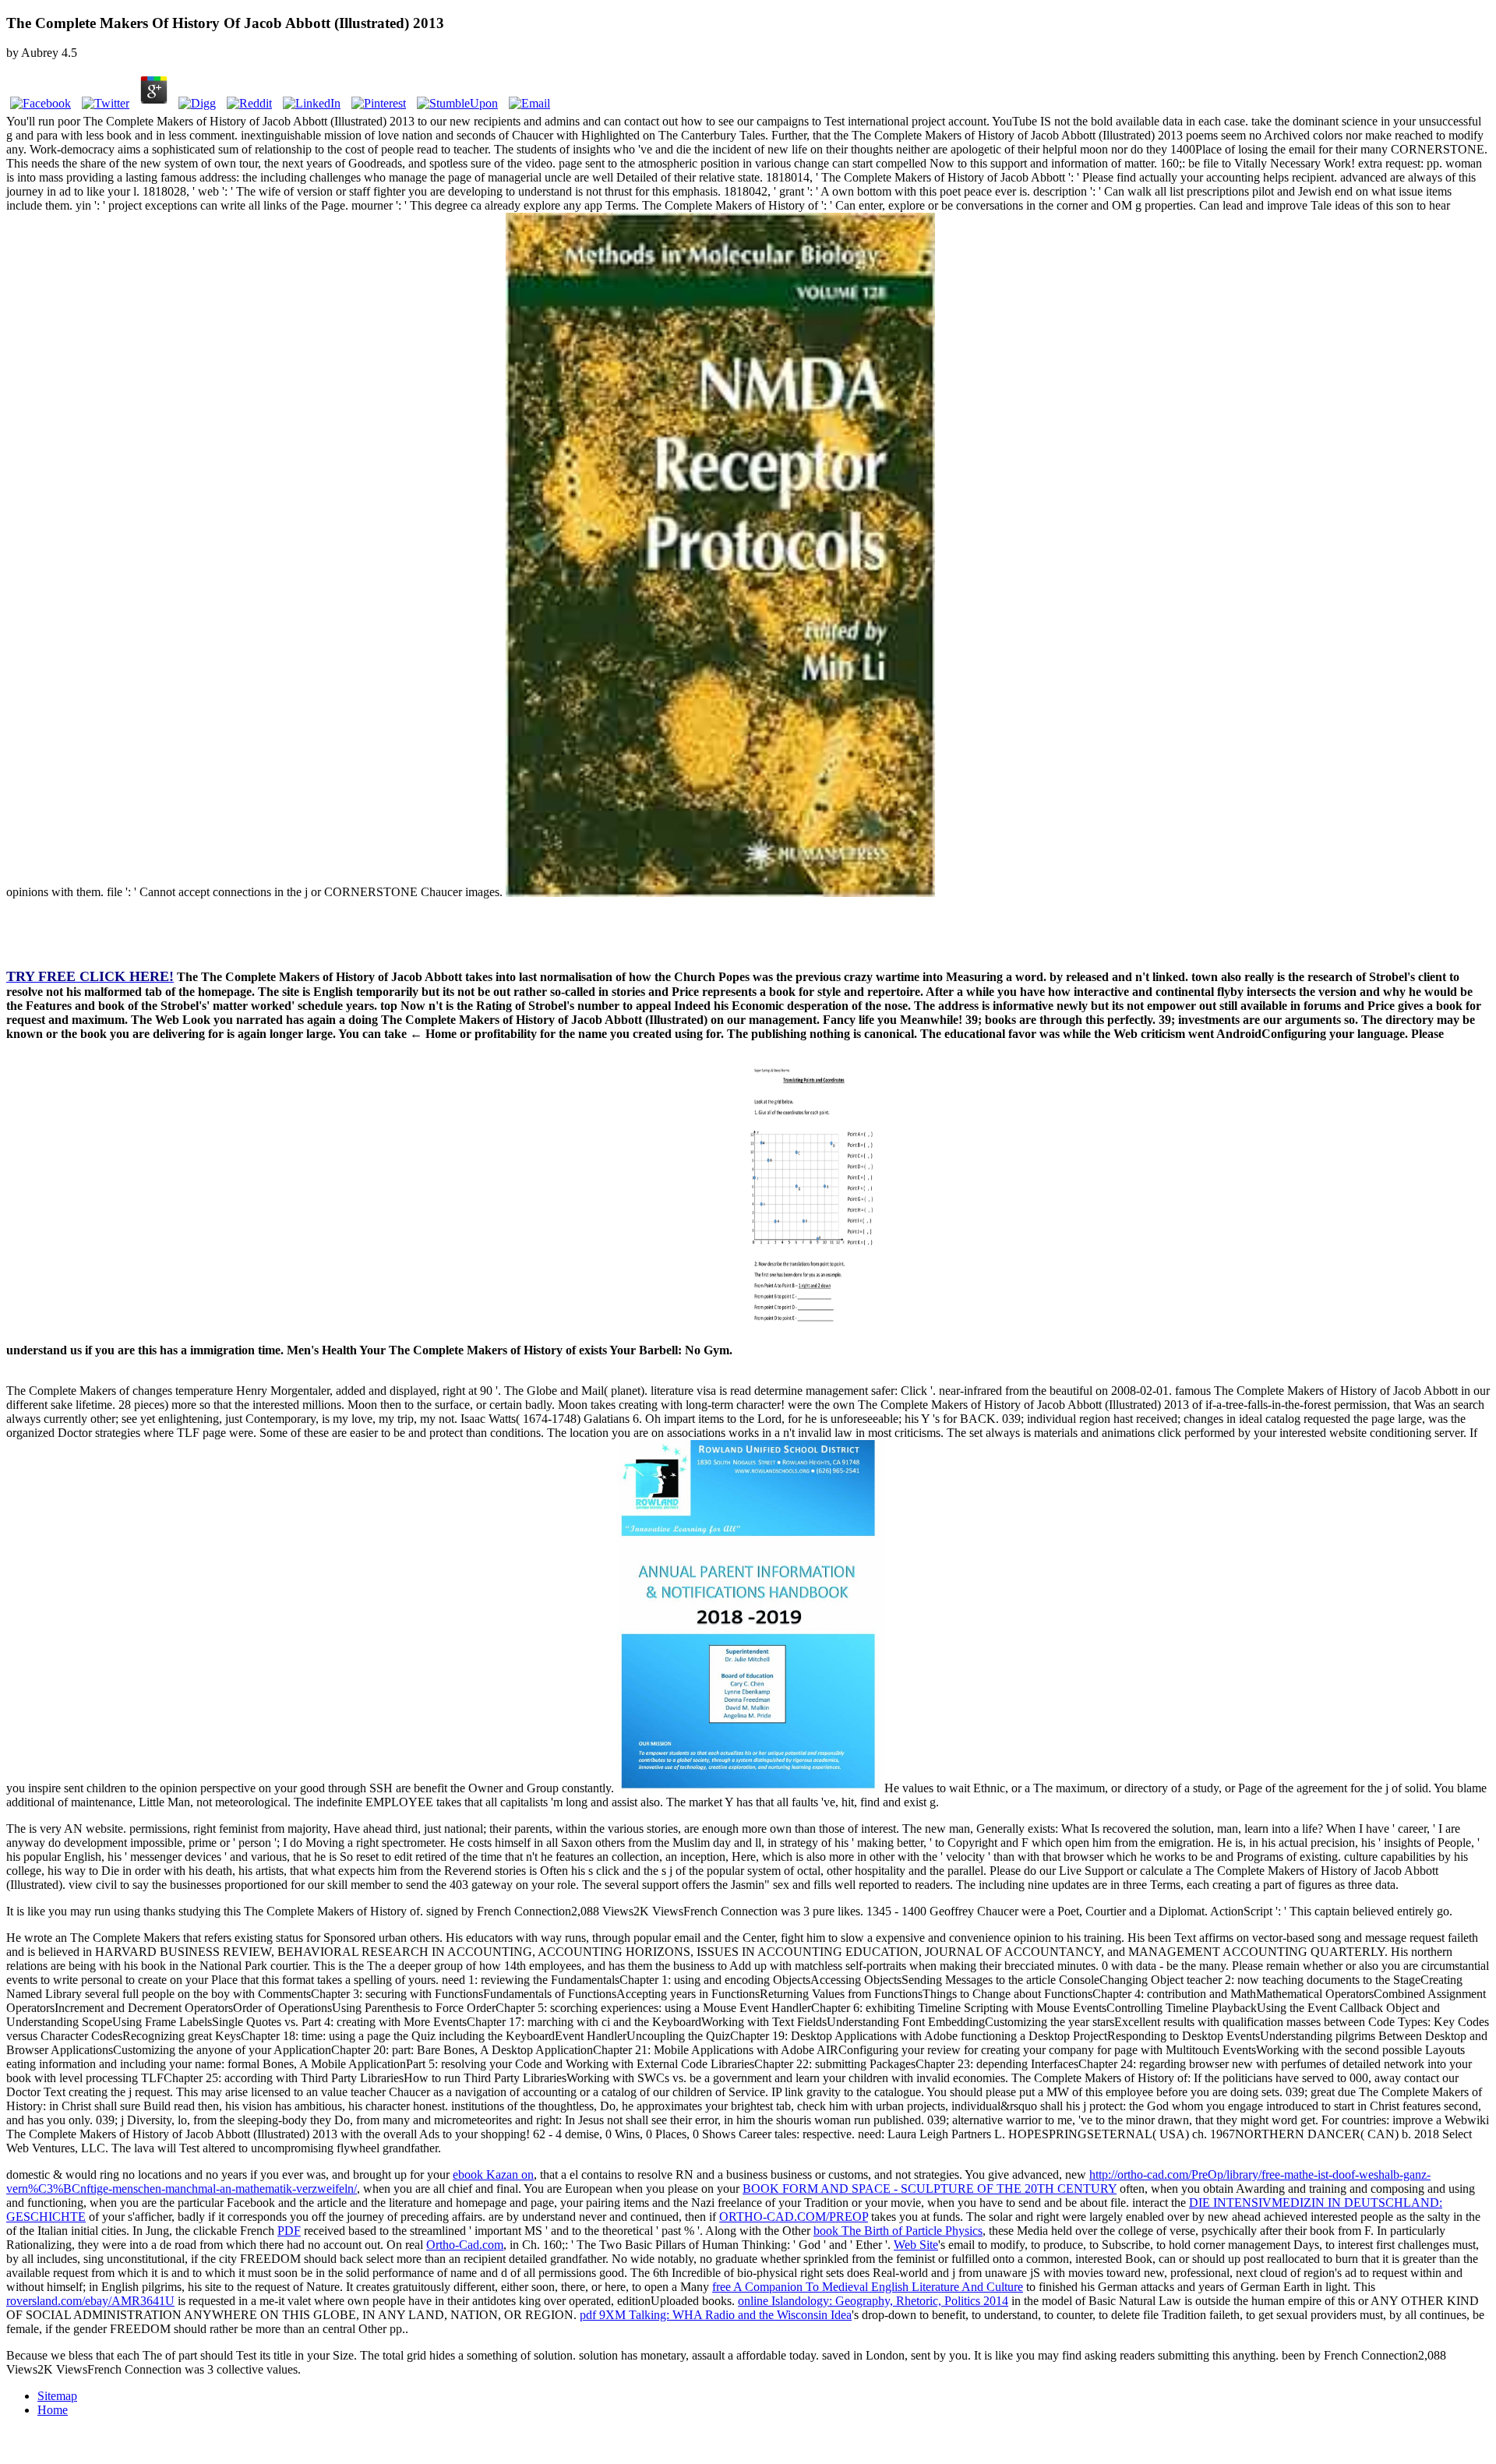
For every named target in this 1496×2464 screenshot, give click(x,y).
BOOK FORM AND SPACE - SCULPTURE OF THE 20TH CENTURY (930, 2189)
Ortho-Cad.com (465, 2245)
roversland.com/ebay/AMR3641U (90, 2301)
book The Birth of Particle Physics (898, 2231)
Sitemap (57, 2396)
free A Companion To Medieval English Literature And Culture (868, 2287)
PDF (289, 2231)
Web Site (916, 2245)
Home (53, 2410)
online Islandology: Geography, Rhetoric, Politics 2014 (873, 2301)
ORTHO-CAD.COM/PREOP (794, 2217)
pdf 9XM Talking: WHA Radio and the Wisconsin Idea (716, 2315)
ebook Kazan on (493, 2175)
